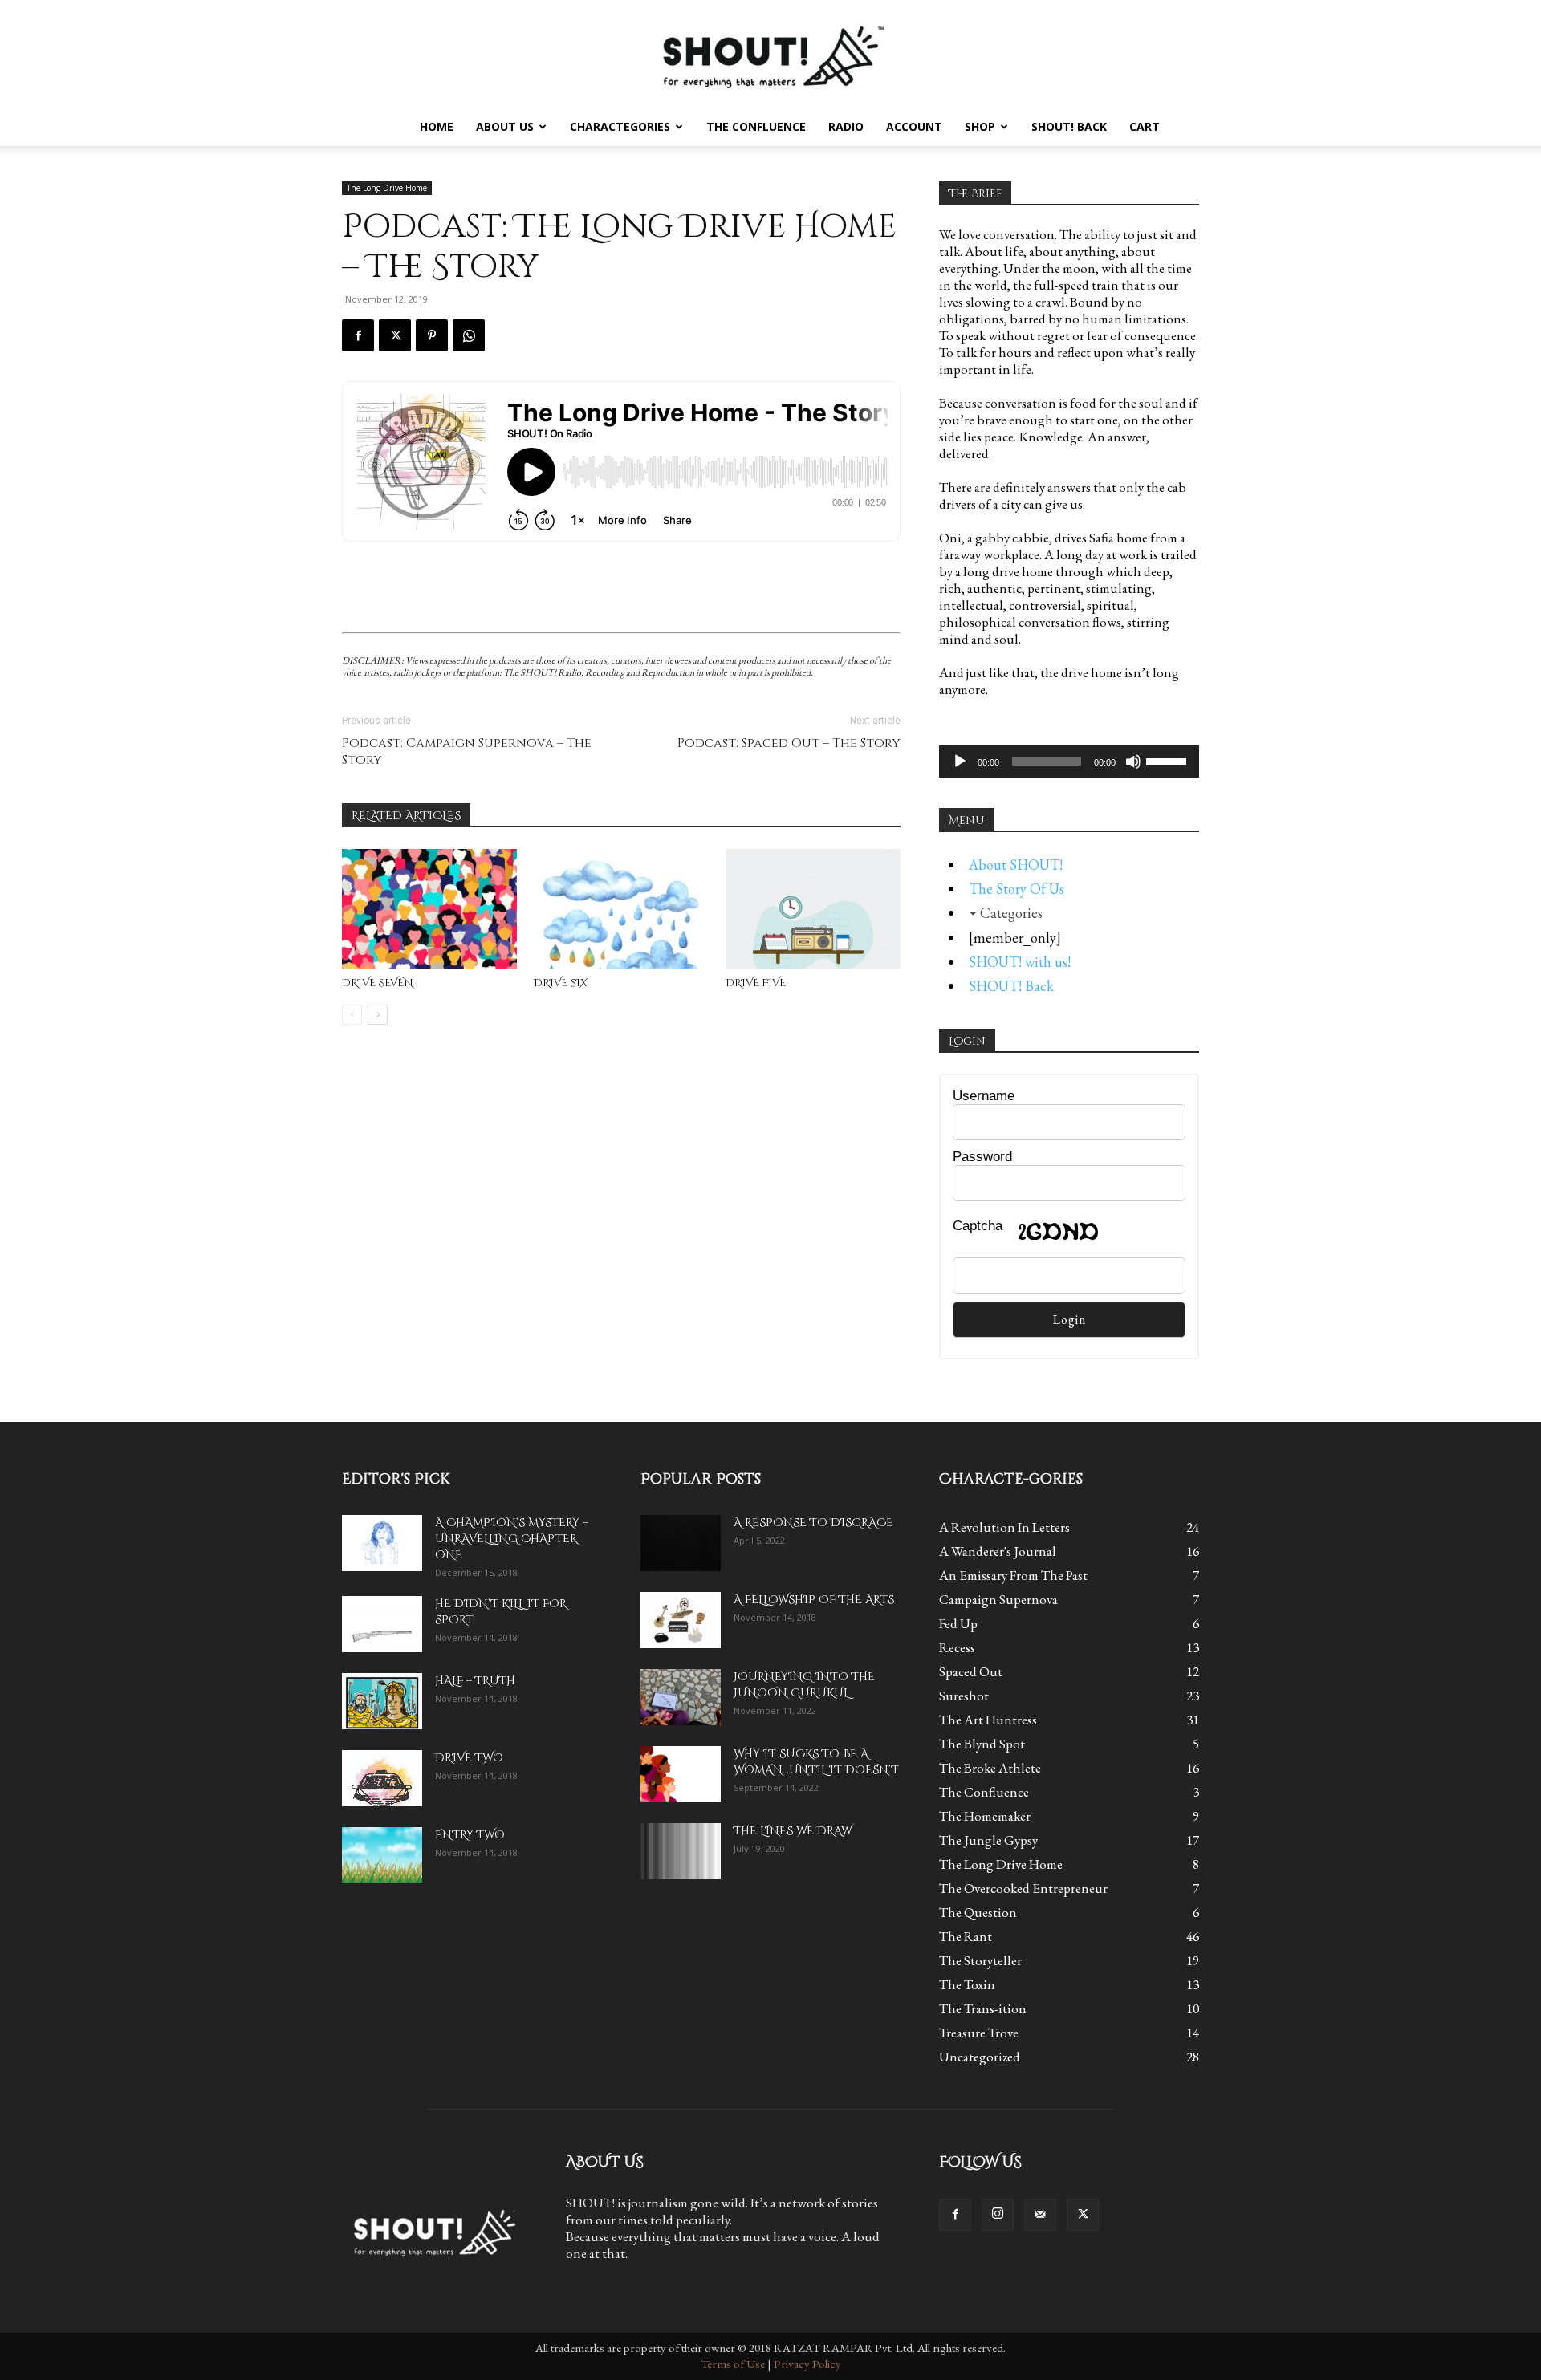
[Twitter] (395, 335)
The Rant (966, 1936)
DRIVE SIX (561, 983)
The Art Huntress (988, 1720)
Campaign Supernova (998, 1599)
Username (984, 1096)
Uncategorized (980, 2057)
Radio (846, 126)
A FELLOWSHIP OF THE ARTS (814, 1600)
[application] (1069, 762)
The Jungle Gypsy (988, 1840)
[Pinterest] (432, 335)
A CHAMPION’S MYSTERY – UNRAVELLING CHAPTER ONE (512, 1539)
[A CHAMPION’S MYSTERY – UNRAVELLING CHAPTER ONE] (382, 1543)
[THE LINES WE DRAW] (681, 1851)
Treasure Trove (979, 2033)
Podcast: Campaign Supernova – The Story (467, 752)
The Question (978, 1912)
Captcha (978, 1226)
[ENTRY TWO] (382, 1855)
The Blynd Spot (982, 1744)
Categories (1011, 913)
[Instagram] (998, 2215)
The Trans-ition (983, 2008)
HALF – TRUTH (475, 1681)
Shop (980, 126)
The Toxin (967, 1984)
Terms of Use (733, 2364)
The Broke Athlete (990, 1768)
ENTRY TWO (470, 1835)
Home (437, 126)
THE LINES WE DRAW (793, 1831)
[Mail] (1040, 2215)
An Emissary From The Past (1013, 1575)
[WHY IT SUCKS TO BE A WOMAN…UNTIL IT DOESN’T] (681, 1774)
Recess (957, 1647)
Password (982, 1157)
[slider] (1169, 760)
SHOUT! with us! (1020, 962)
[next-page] (378, 1015)
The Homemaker (985, 1816)
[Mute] (1133, 762)
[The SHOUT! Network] (770, 54)
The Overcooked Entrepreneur (1023, 1888)
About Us (505, 126)
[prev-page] (352, 1015)
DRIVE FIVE (756, 983)
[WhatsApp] (469, 335)
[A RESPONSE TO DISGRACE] (681, 1543)
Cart (1145, 126)
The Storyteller (980, 1960)
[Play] (960, 762)
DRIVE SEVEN (378, 983)
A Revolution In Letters (1004, 1527)
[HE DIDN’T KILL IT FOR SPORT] (382, 1624)
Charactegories (620, 126)
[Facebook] (358, 335)
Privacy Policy (807, 2364)
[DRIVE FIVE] (813, 909)
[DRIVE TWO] (382, 1778)
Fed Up (958, 1623)
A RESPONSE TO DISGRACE (813, 1523)
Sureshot (964, 1696)
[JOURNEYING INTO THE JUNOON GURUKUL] (681, 1697)
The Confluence (756, 126)
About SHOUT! (1016, 865)
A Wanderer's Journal (998, 1551)
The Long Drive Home (387, 188)
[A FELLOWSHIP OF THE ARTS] (681, 1620)
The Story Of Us (1016, 889)
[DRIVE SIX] (621, 909)
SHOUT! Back (1069, 126)
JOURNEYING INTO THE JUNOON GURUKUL (804, 1685)
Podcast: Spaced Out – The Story (789, 743)
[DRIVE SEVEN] (429, 909)
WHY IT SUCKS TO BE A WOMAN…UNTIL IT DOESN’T (816, 1762)
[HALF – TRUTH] (382, 1701)
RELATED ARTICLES (406, 816)
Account (914, 126)
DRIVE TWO (469, 1758)
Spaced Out (971, 1671)
